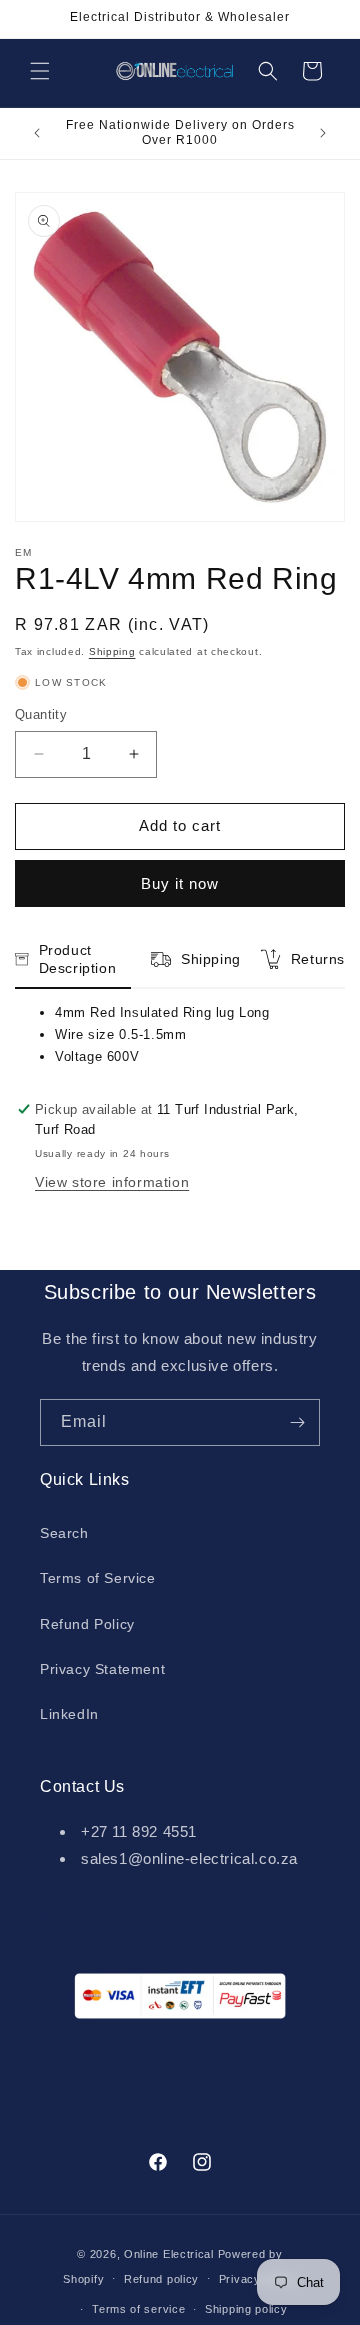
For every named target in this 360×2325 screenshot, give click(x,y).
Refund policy (161, 2279)
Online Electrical (169, 2254)
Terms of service (138, 2309)
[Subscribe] (297, 1422)
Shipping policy (246, 2309)
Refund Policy (87, 1624)
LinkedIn (69, 1714)
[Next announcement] (323, 133)
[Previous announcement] (37, 133)
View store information (112, 1182)
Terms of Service (98, 1578)
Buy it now (180, 883)
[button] (40, 71)
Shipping (112, 651)
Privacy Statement (102, 1669)
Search (64, 1533)
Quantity (41, 714)
